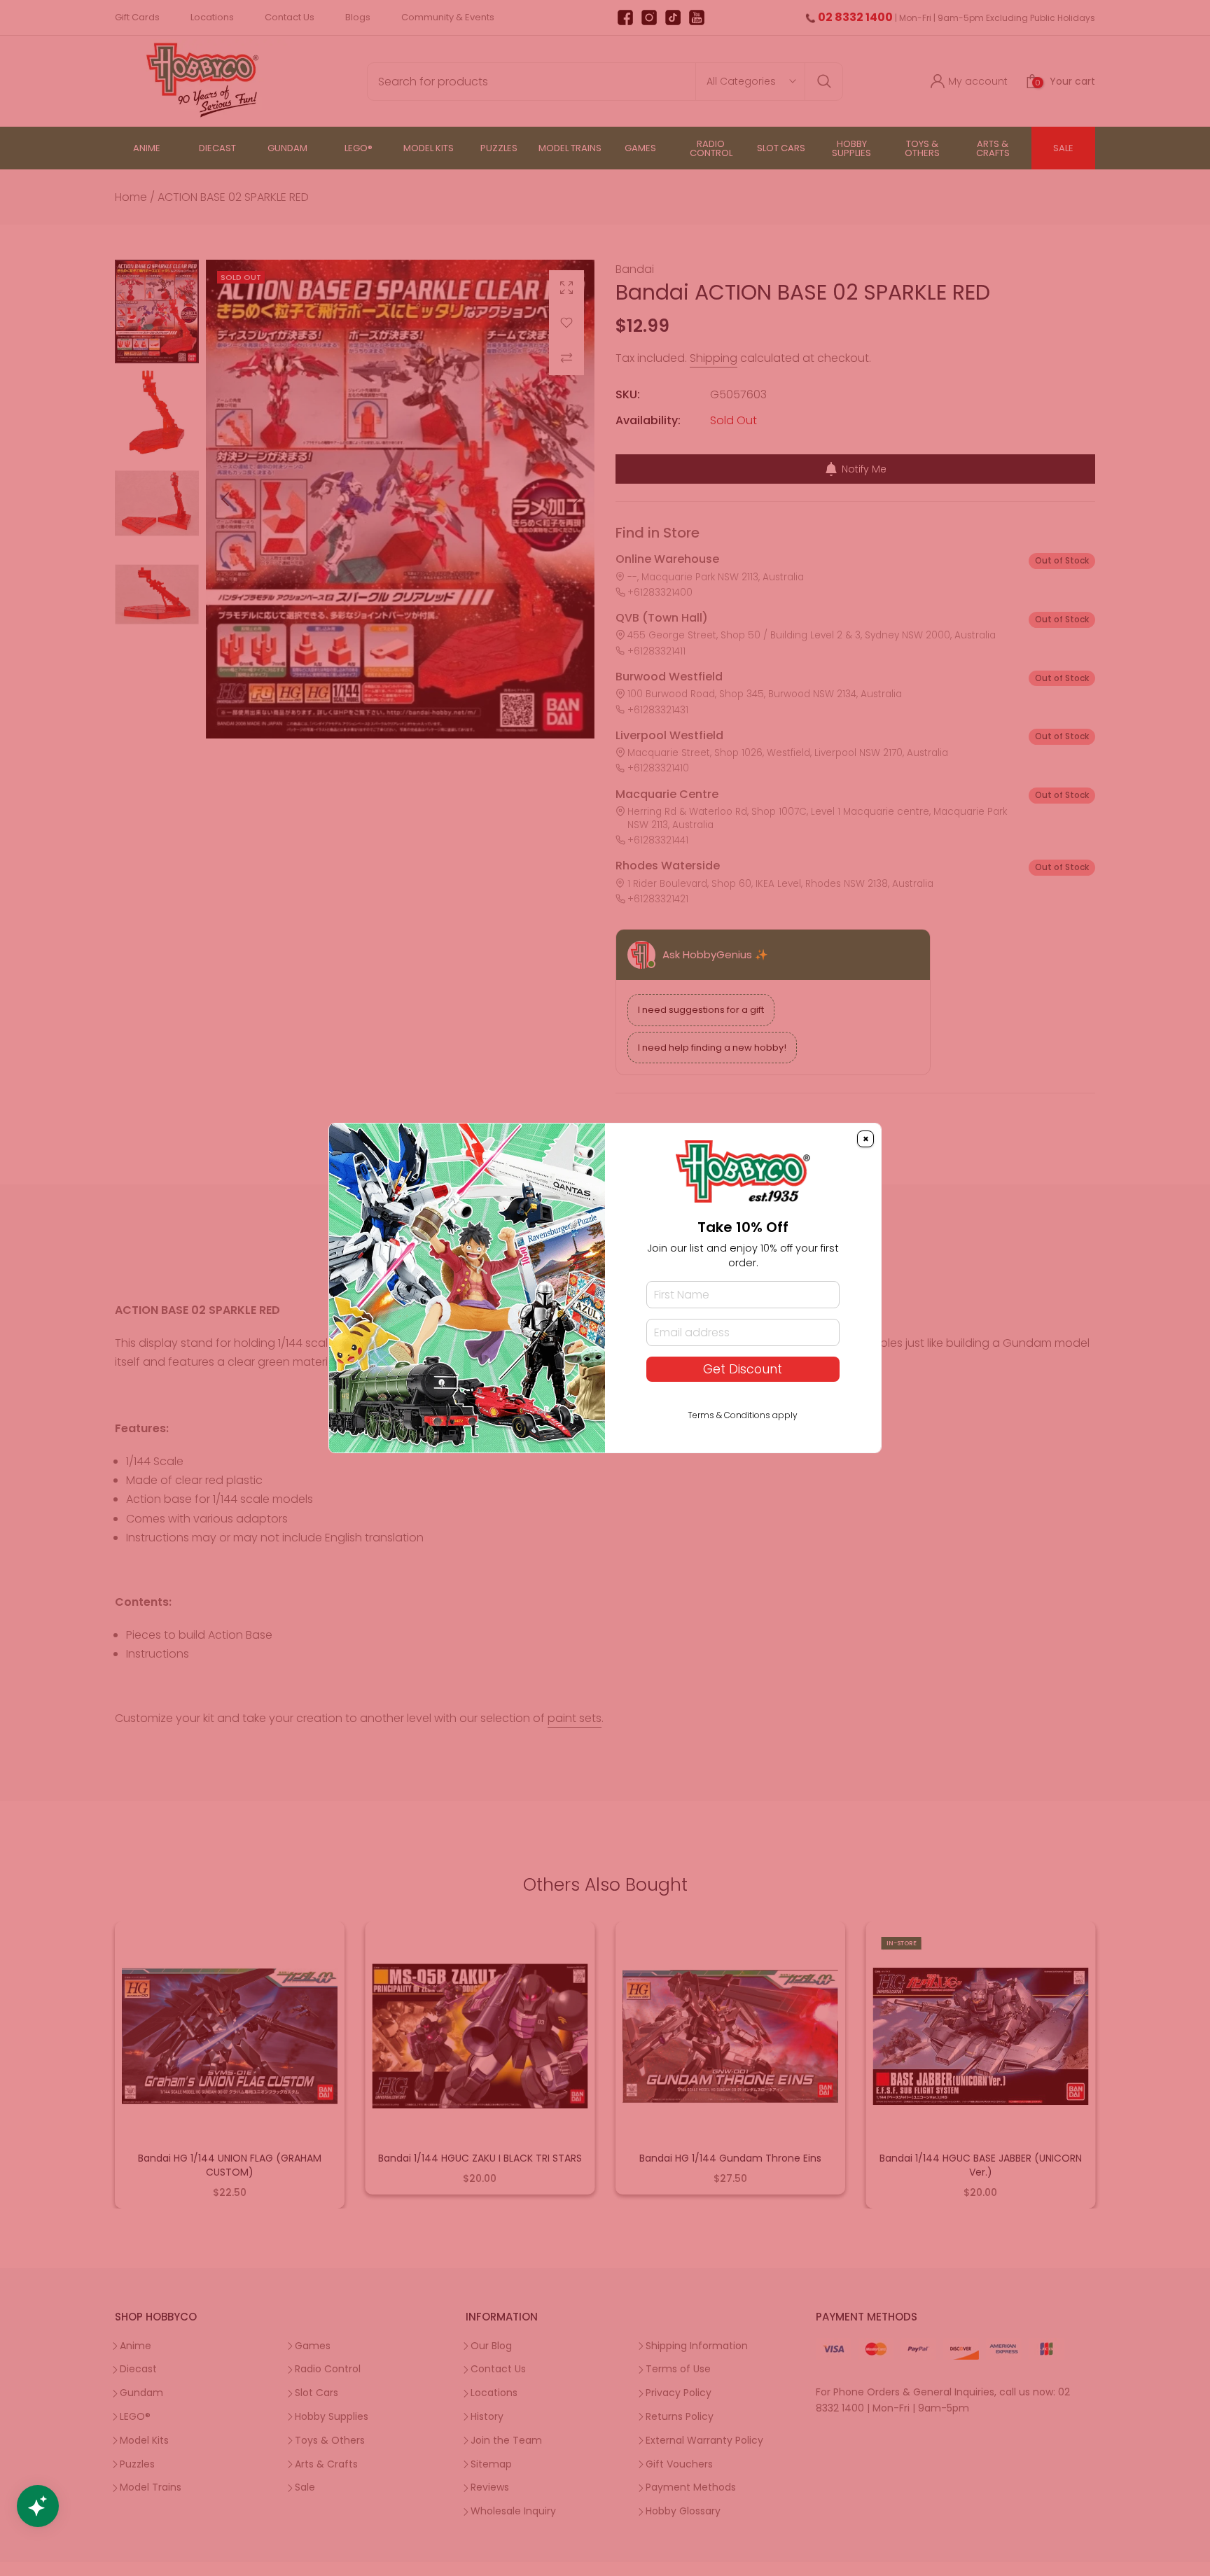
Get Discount (743, 1369)
